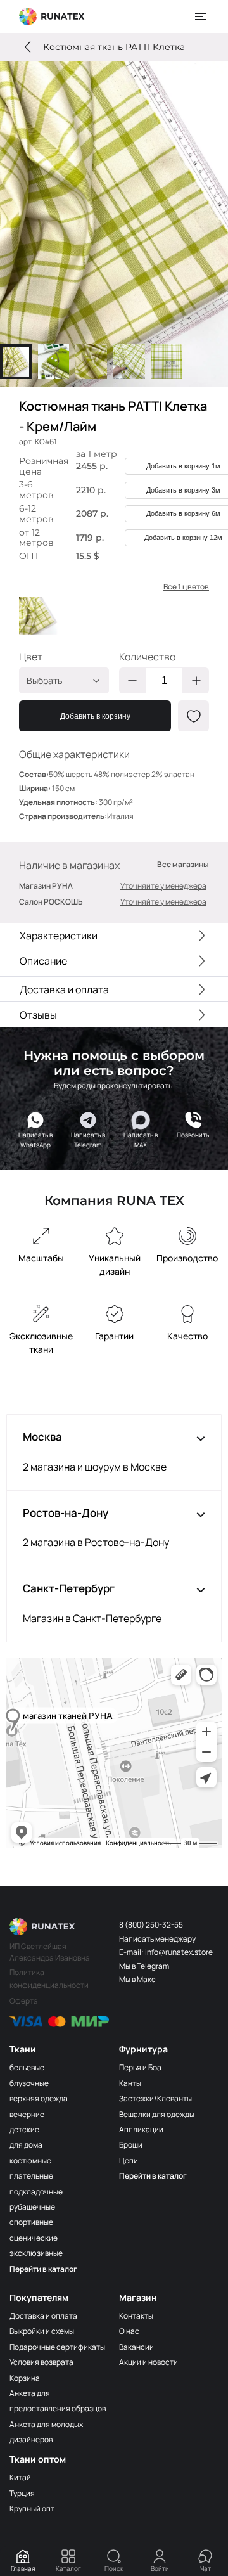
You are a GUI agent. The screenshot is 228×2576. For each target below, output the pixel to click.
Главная (23, 2568)
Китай (20, 2477)
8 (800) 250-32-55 (151, 1925)
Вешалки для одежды (157, 2114)
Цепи (129, 2161)
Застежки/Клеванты (155, 2098)
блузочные (29, 2083)
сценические (34, 2238)
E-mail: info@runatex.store (166, 1952)
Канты (130, 2083)
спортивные (31, 2222)
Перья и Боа (140, 2067)
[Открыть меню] (201, 16)
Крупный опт (32, 2508)
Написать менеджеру (157, 1939)
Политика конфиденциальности (49, 1979)
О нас (129, 2331)
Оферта (24, 2001)
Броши (131, 2145)
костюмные (30, 2161)
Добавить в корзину (95, 716)
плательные (31, 2176)
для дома (26, 2145)
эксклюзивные (36, 2253)
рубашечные (32, 2207)
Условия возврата (41, 2362)
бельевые (27, 2067)
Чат (206, 2568)
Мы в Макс (137, 1979)
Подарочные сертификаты (57, 2347)
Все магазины (183, 865)
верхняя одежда (39, 2098)
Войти (160, 2568)
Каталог (68, 2568)
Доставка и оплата (43, 2316)
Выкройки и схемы (42, 2331)
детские (24, 2129)
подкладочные (36, 2192)
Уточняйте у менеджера (163, 886)
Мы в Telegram (144, 1966)
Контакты (136, 2316)
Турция (22, 2493)
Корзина (25, 2378)
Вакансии (136, 2347)
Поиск (114, 2568)
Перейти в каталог (43, 2269)
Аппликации (141, 2129)
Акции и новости (149, 2362)
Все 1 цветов (186, 587)
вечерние (27, 2114)
